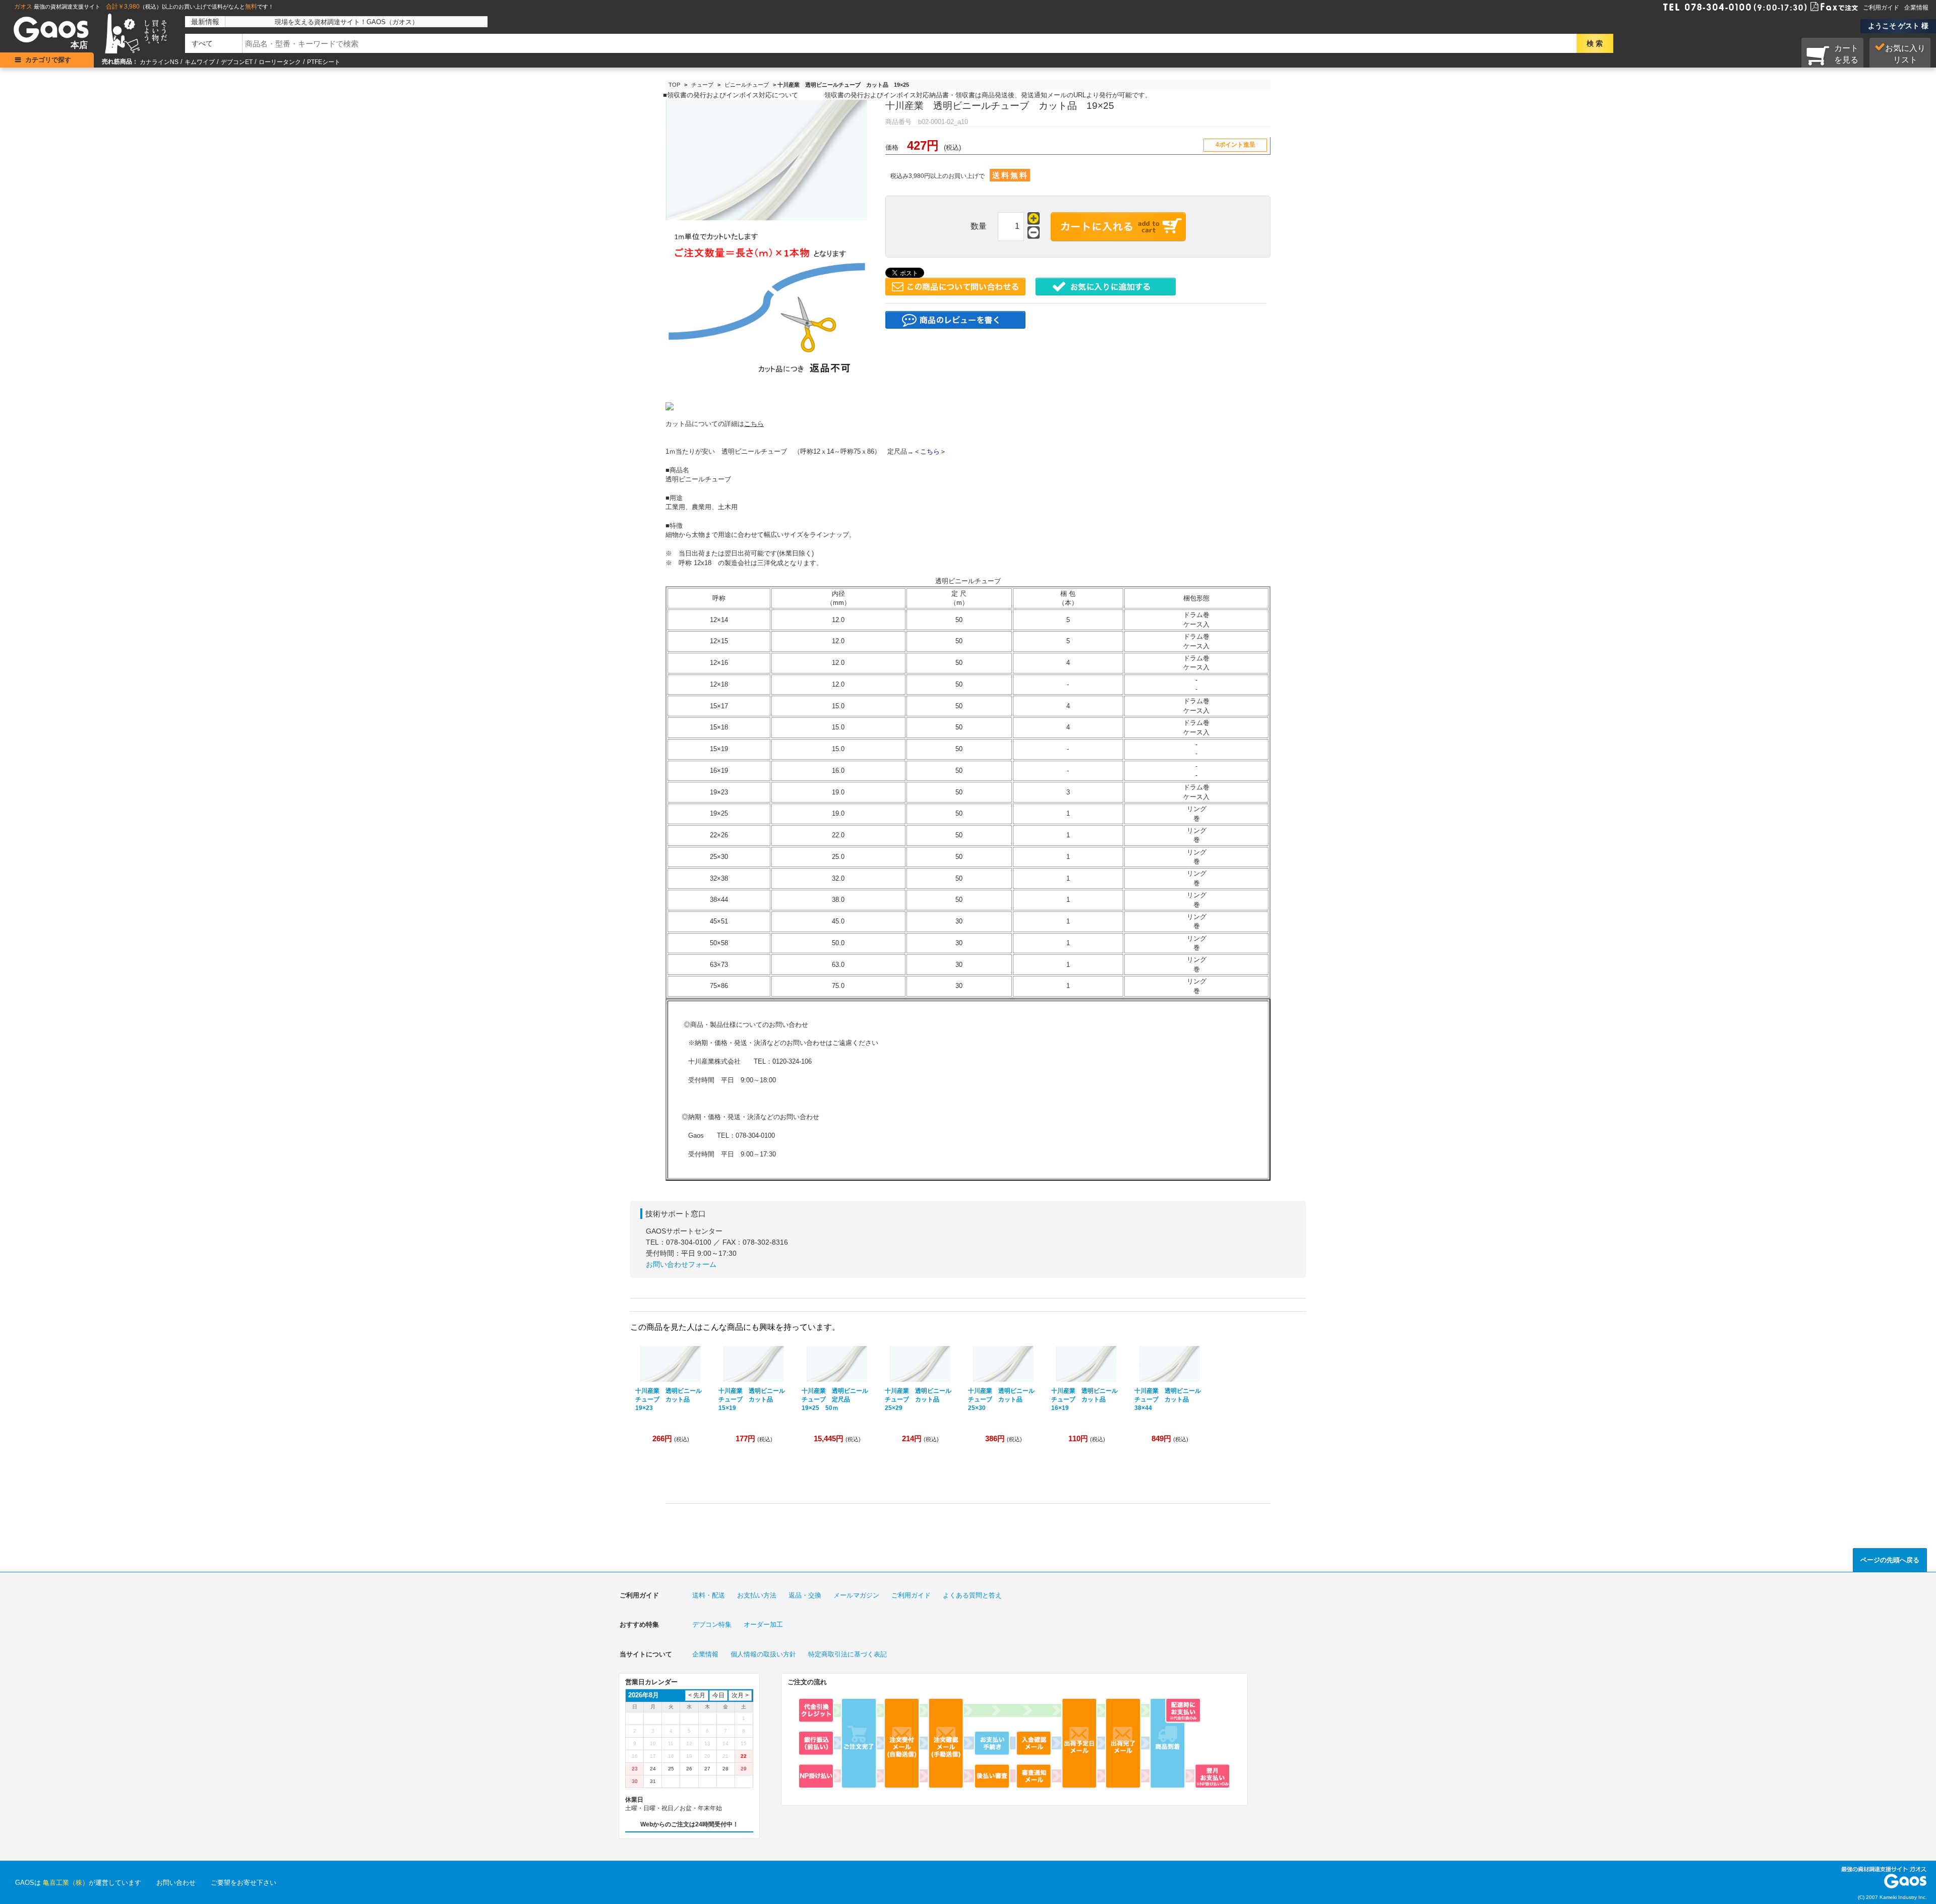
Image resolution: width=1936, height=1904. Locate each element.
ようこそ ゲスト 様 (1898, 26)
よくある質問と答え (972, 1595)
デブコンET (237, 62)
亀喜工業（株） (66, 1883)
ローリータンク (280, 62)
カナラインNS (159, 62)
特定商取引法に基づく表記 (848, 1654)
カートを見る (1846, 54)
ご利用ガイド (1881, 8)
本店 (79, 45)
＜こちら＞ (930, 451)
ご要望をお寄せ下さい (244, 1883)
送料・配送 (709, 1595)
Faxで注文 (1822, 6)
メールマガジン (856, 1595)
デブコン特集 (712, 1624)
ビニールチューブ (747, 85)
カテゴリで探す (48, 60)
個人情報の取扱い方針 (763, 1654)
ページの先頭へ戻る (1890, 1560)
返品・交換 (805, 1595)
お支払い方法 (757, 1595)
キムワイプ (200, 62)
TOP (674, 85)
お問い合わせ (176, 1883)
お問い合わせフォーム (681, 1264)
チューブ (702, 85)
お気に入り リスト (1905, 54)
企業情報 (1916, 8)
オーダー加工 (763, 1624)
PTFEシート (324, 62)
